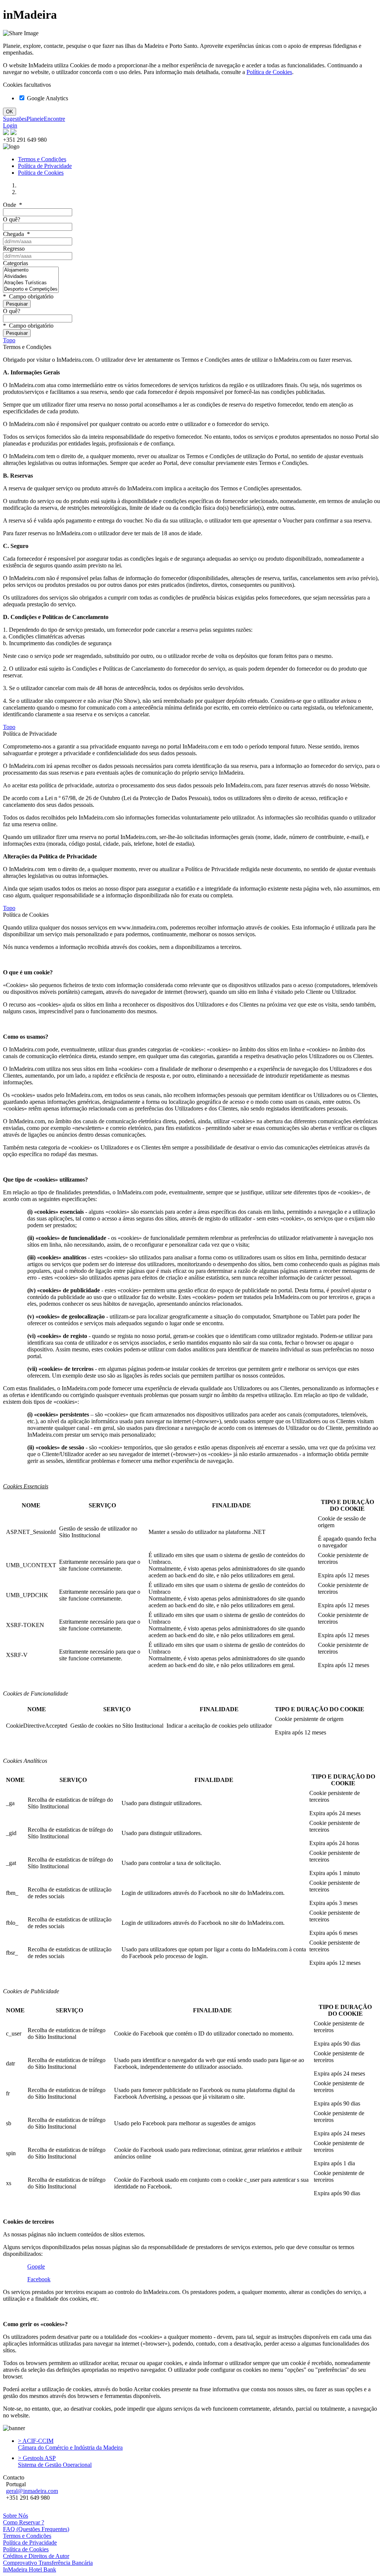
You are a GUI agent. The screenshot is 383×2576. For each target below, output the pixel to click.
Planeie (35, 119)
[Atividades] (31, 277)
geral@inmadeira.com (32, 2491)
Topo (9, 340)
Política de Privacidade (45, 166)
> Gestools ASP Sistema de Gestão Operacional (55, 2461)
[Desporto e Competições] (31, 289)
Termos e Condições (42, 159)
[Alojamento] (31, 270)
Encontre (54, 119)
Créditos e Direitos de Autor (36, 2556)
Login (10, 125)
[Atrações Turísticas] (31, 283)
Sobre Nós (16, 2516)
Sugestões (15, 119)
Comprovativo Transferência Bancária (48, 2563)
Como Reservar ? (24, 2522)
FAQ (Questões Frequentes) (36, 2529)
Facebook (39, 2279)
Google (36, 2266)
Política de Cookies (269, 72)
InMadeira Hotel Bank (30, 2569)
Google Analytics (47, 98)
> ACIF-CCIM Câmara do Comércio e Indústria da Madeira (70, 2444)
